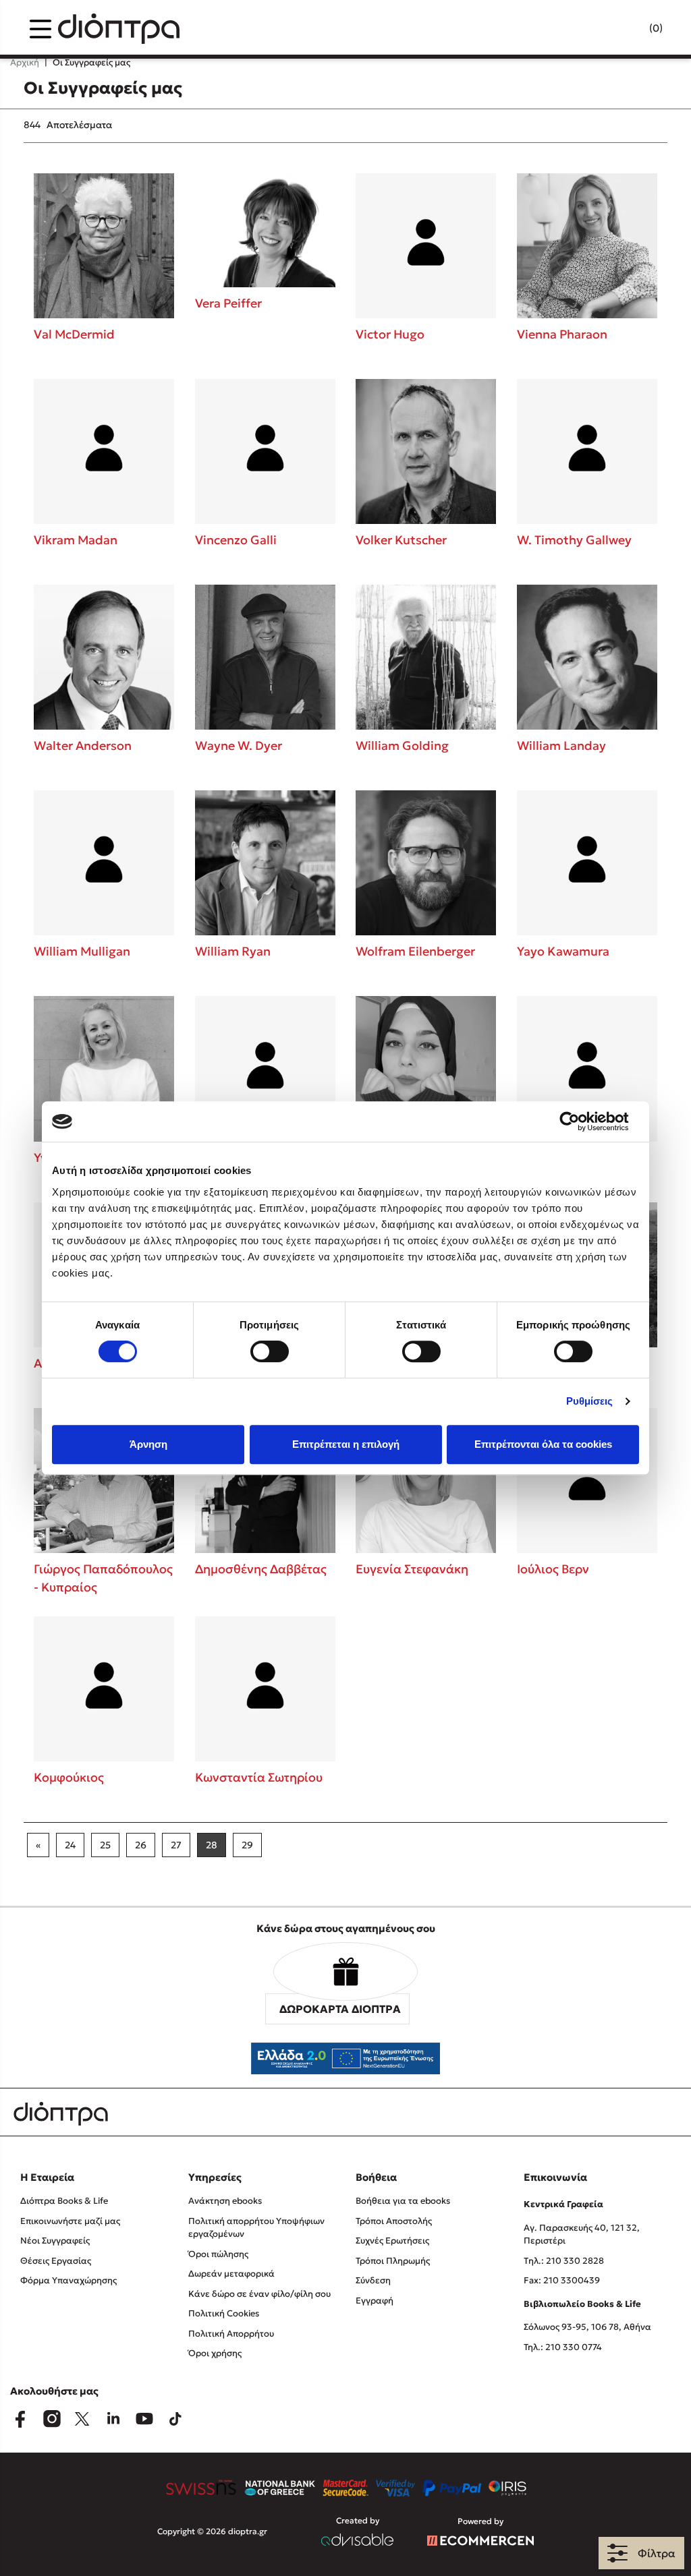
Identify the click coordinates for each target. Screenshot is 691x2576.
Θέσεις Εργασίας (56, 2261)
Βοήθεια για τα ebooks (403, 2201)
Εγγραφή (375, 2301)
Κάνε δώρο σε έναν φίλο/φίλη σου (259, 2294)
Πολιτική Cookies (224, 2313)
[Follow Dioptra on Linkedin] (113, 2419)
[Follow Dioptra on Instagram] (51, 2419)
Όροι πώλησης (218, 2254)
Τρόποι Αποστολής (394, 2221)
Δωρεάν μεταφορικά (231, 2274)
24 (70, 1845)
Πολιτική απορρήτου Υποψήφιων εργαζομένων (256, 2228)
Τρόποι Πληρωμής (393, 2261)
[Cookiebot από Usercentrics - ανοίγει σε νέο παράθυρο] (580, 1121)
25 (105, 1845)
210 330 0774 (574, 2347)
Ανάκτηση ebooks (225, 2201)
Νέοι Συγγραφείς (55, 2241)
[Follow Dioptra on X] (82, 2419)
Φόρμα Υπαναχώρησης (68, 2280)
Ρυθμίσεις (590, 1401)
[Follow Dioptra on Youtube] (144, 2419)
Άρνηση (148, 1444)
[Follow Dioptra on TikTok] (175, 2419)
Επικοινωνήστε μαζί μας (70, 2221)
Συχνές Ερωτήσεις (392, 2241)
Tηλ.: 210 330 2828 (564, 2261)
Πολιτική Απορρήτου (231, 2334)
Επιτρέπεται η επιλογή (346, 1444)
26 (141, 1845)
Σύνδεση (373, 2280)
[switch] (270, 1351)
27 (176, 1845)
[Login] (630, 29)
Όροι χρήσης (215, 2353)
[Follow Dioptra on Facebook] (20, 2419)
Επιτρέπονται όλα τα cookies (543, 1444)
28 (212, 1845)
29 (247, 1845)
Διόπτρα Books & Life (64, 2201)
